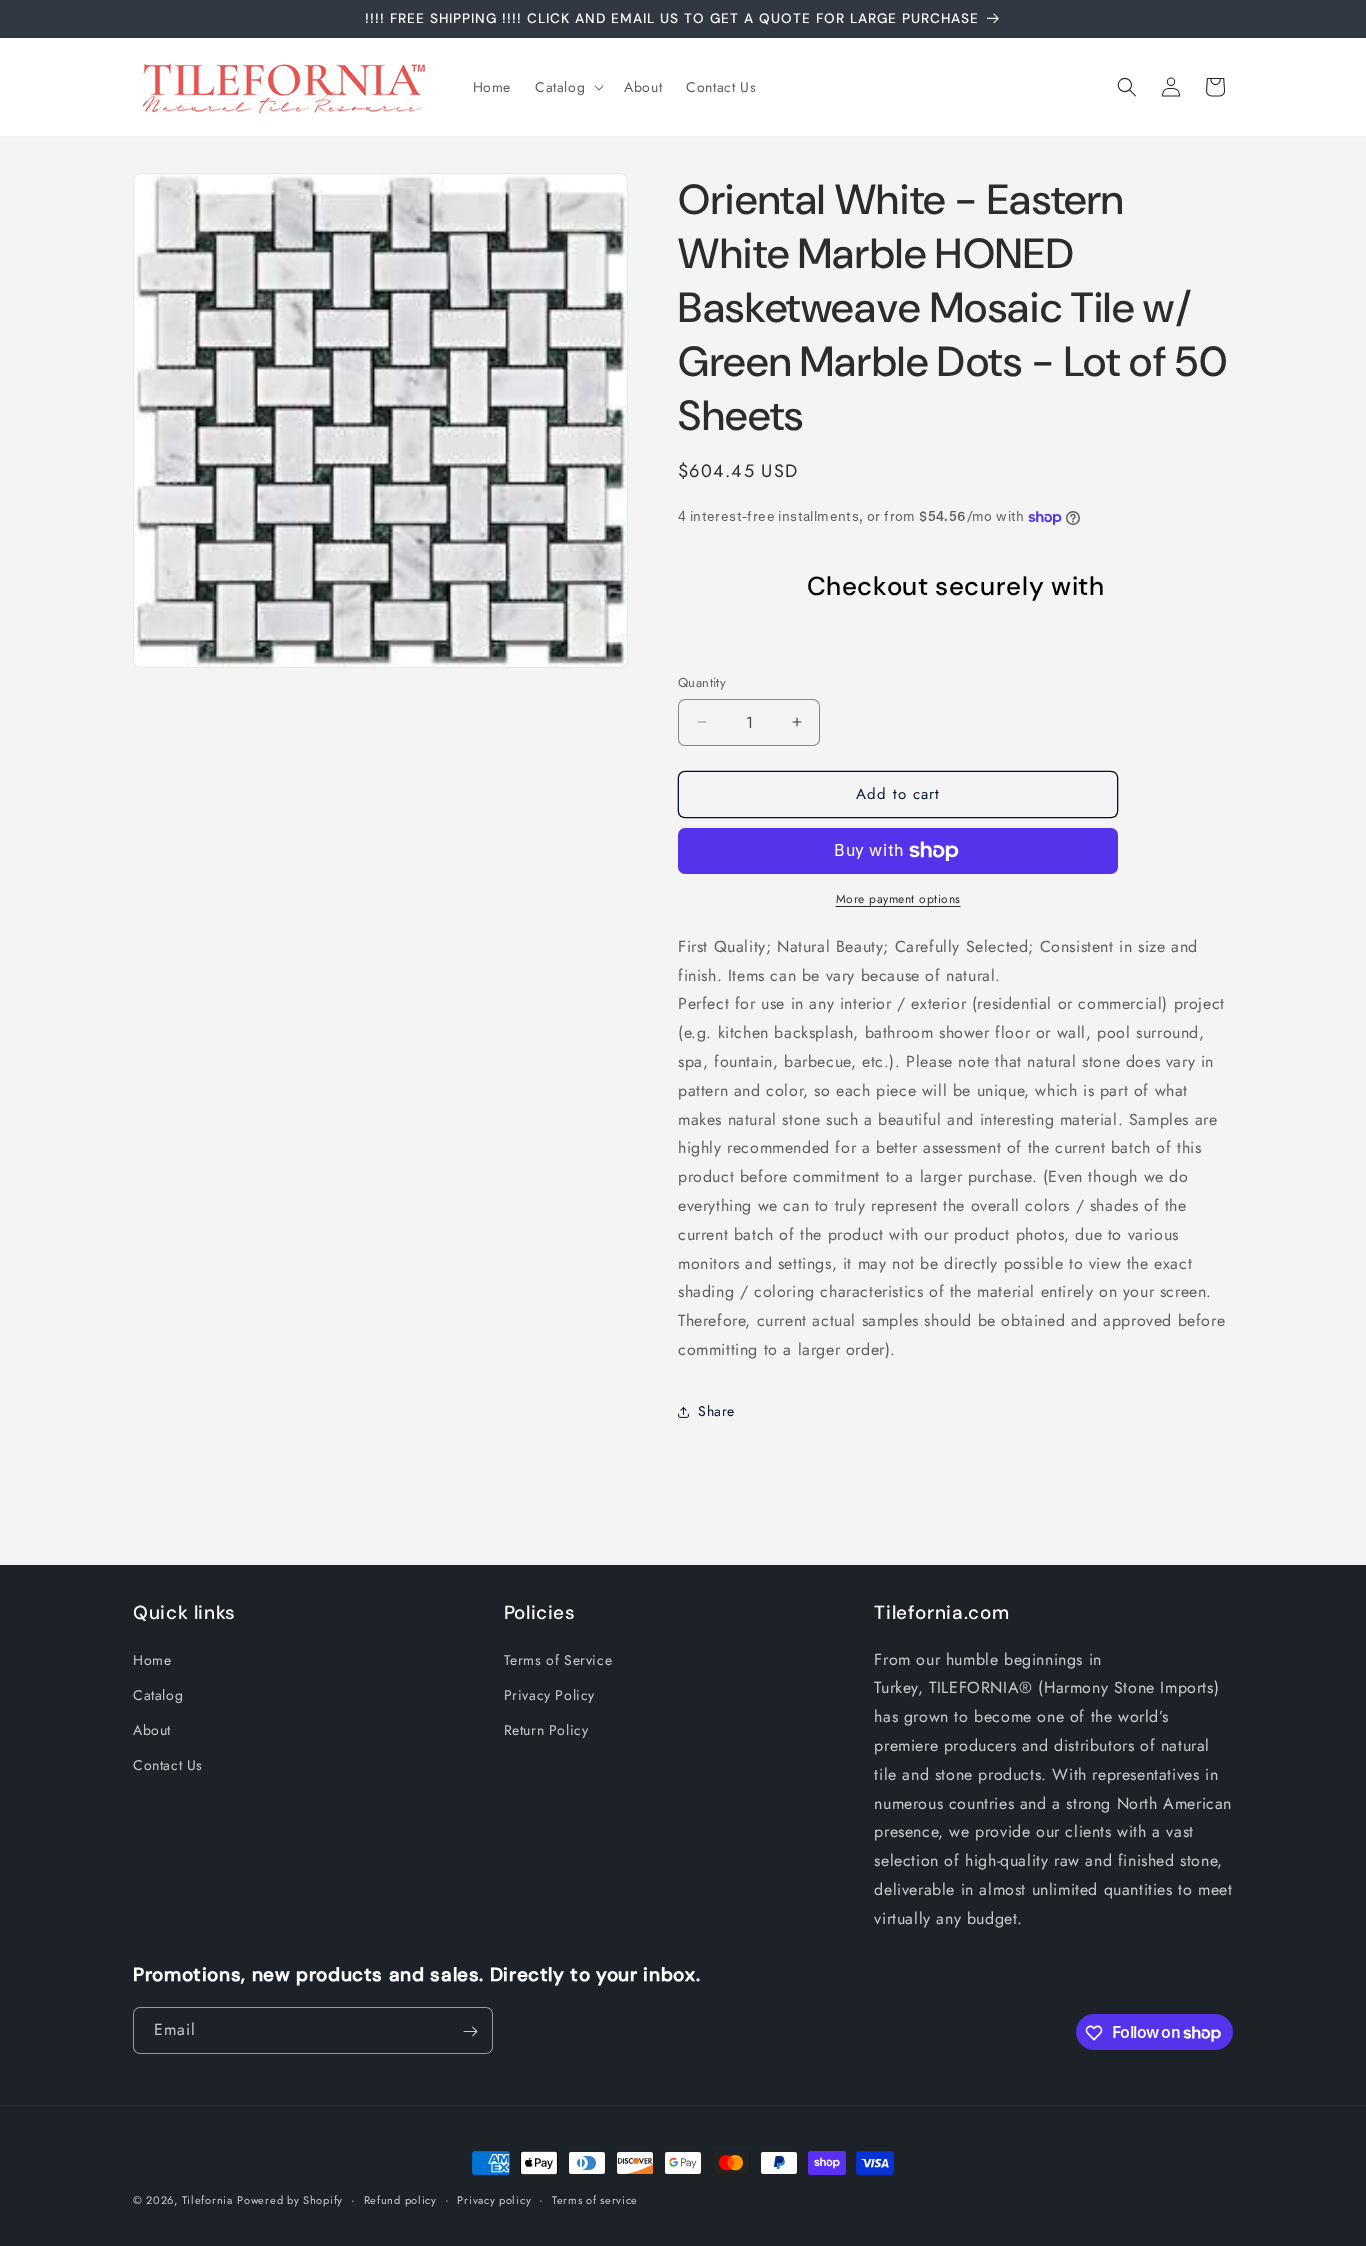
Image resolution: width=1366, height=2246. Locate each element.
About (152, 1730)
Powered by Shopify (290, 2200)
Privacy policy (494, 2199)
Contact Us (168, 1765)
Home (152, 1659)
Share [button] (716, 1411)
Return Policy (546, 1730)
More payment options (898, 899)
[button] (567, 87)
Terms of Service (558, 1659)
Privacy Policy (549, 1695)
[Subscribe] (470, 2031)
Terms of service (595, 2199)
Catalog (158, 1695)
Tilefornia (207, 2200)
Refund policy (400, 2199)
